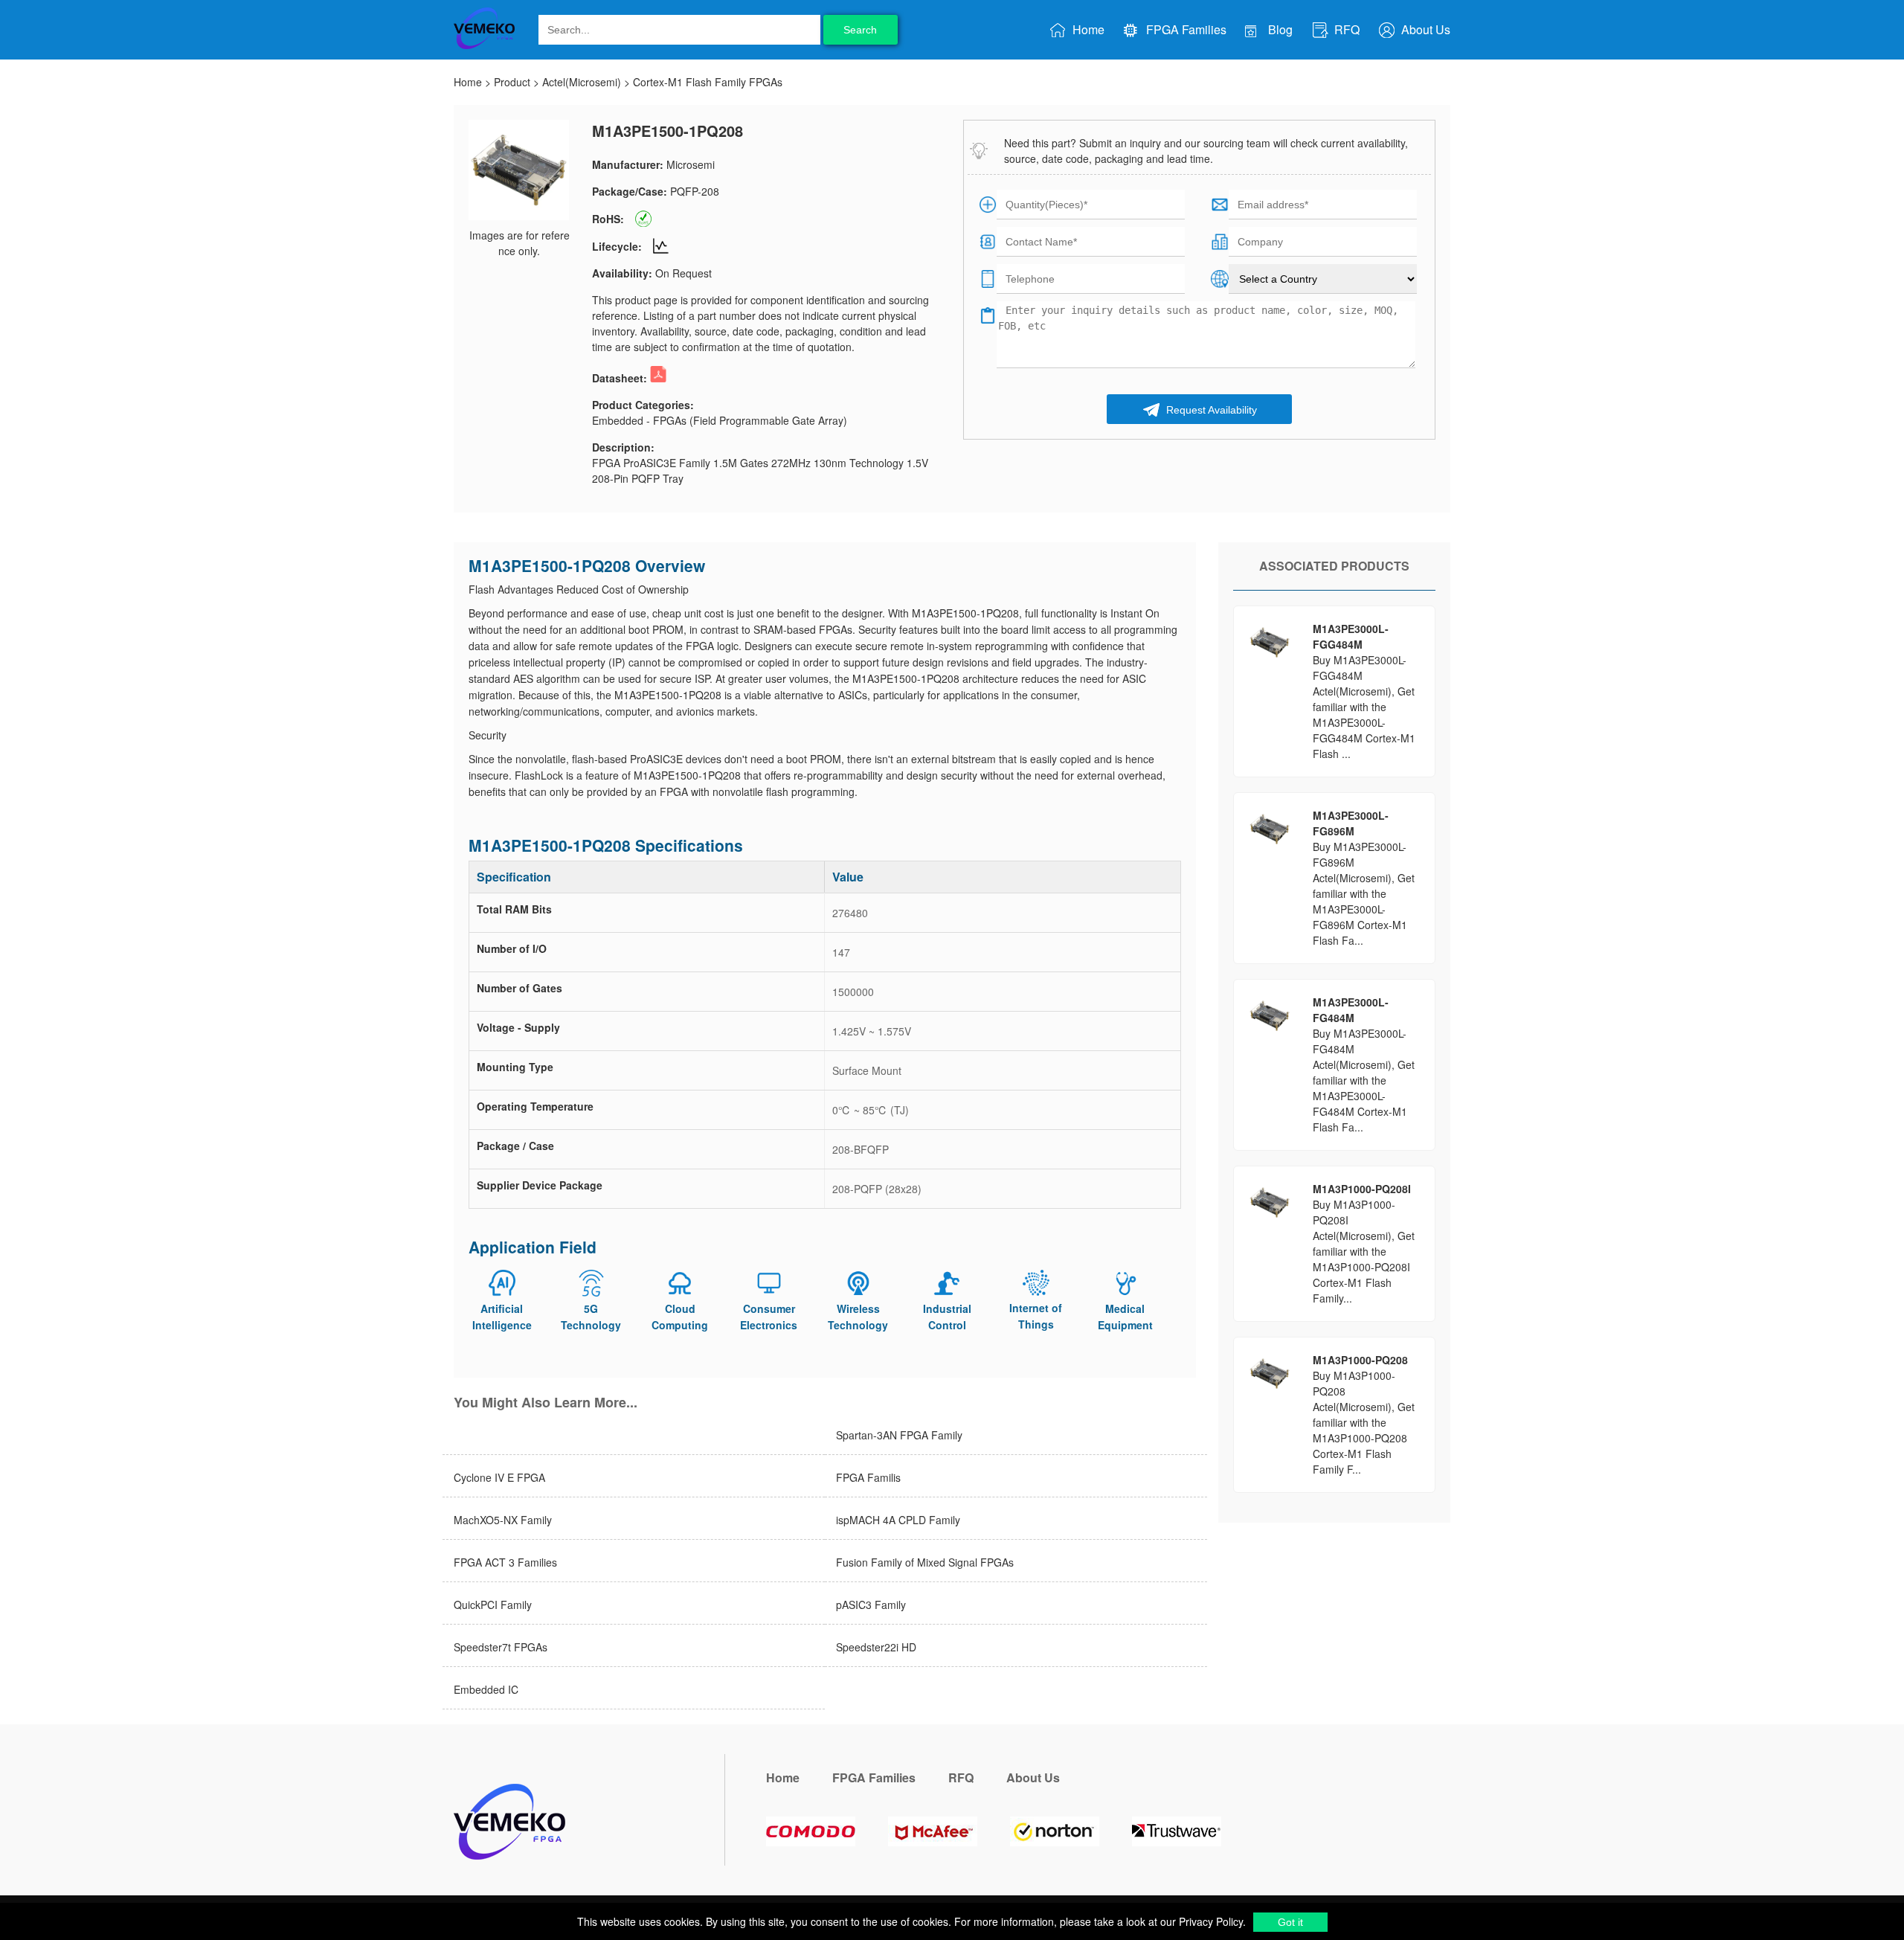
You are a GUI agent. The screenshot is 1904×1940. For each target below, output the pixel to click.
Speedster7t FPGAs (501, 1647)
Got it (1290, 1922)
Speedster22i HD (876, 1647)
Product (512, 82)
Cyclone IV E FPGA (499, 1477)
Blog (1279, 29)
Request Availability (1210, 410)
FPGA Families (1185, 29)
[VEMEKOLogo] (484, 46)
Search (860, 30)
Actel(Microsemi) (582, 82)
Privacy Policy (1209, 1921)
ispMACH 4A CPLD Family (898, 1520)
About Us (1424, 29)
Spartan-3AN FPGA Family (899, 1435)
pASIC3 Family (871, 1605)
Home (1087, 29)
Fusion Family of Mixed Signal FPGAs (925, 1562)
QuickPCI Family (493, 1605)
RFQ (1345, 29)
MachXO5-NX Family (503, 1520)
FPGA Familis (868, 1477)
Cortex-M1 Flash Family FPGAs (708, 82)
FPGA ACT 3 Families (505, 1562)
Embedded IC (486, 1689)
